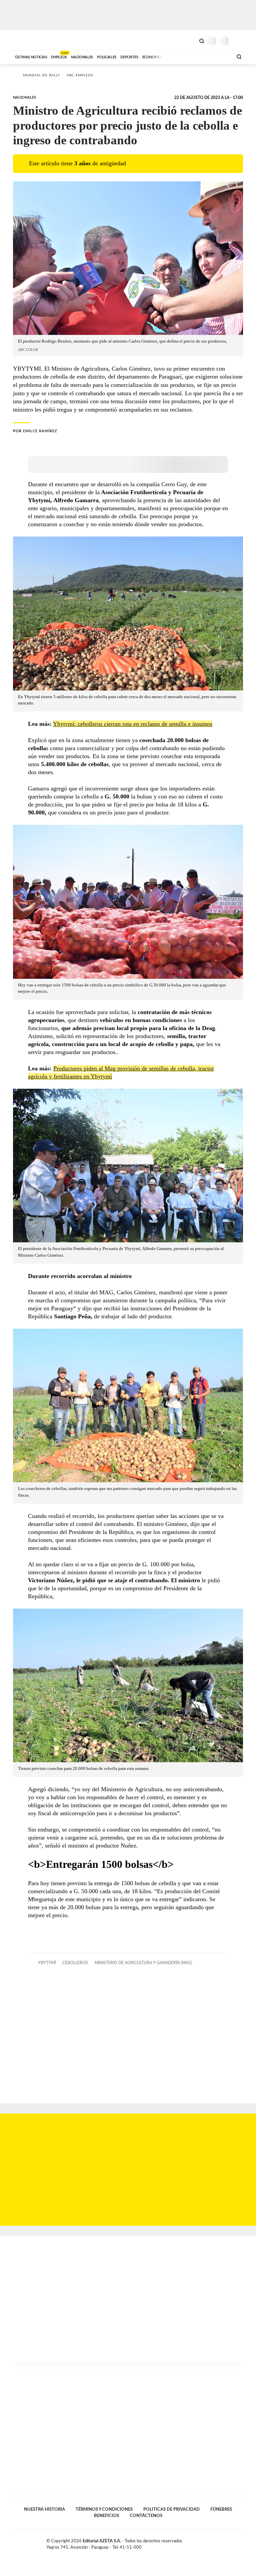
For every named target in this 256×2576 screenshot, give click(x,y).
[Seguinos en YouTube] (233, 2542)
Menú (239, 41)
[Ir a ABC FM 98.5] (219, 56)
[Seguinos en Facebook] (219, 2542)
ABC (25, 40)
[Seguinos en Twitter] (226, 2542)
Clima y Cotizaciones (190, 40)
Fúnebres (221, 2509)
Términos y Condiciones (104, 2509)
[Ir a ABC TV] (174, 56)
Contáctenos (146, 2516)
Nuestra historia (44, 2509)
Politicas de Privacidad (171, 2509)
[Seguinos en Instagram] (240, 2542)
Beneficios (106, 2516)
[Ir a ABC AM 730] (192, 56)
